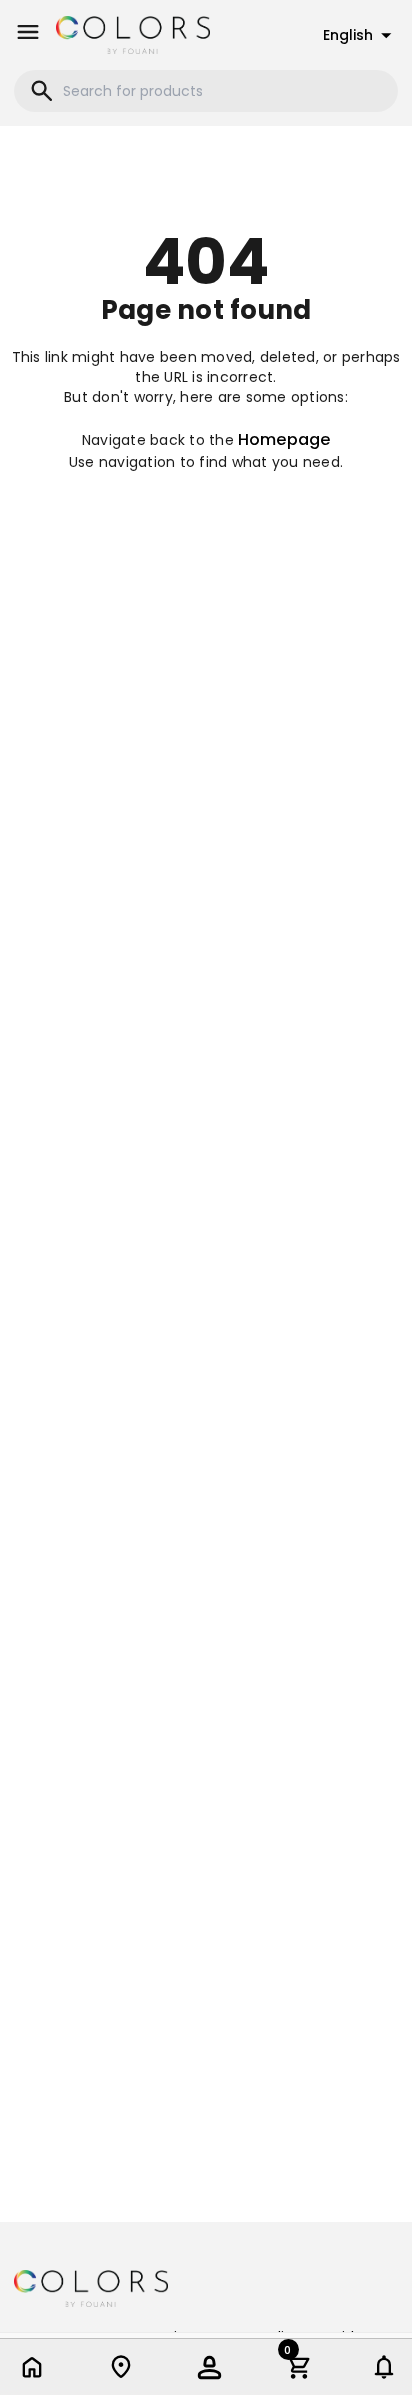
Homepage (284, 439)
